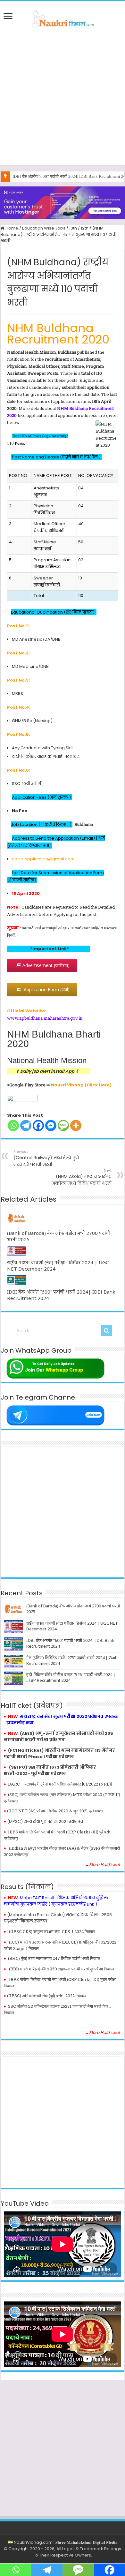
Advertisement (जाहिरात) (45, 965)
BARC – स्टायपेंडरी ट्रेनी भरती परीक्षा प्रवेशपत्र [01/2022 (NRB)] (60, 1784)
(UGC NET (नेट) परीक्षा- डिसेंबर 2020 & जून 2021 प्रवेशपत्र (55, 1811)
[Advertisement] (63, 96)
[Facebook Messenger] (51, 1126)
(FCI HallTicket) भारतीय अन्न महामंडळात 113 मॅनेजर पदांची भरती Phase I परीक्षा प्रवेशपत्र (59, 1753)
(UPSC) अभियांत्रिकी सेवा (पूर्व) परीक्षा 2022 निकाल (46, 1996)
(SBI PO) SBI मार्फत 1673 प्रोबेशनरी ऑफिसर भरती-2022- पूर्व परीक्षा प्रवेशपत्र (50, 1770)
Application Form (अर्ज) (45, 990)
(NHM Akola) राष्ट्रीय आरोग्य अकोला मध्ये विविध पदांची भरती (82, 1177)
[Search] (106, 1331)
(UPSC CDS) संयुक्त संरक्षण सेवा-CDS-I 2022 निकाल (52, 1931)
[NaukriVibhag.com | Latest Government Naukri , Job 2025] (63, 18)
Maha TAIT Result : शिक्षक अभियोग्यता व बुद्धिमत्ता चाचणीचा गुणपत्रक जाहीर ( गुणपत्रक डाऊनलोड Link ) (57, 1901)
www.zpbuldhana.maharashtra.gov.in (45, 1018)
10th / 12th (79, 228)
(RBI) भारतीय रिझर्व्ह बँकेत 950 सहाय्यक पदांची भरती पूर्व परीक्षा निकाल (62, 1969)
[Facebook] (38, 1126)
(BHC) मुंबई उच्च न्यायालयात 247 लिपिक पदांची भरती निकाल (54, 1958)
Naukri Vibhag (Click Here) (81, 1085)
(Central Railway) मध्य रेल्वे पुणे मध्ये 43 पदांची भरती (46, 1158)
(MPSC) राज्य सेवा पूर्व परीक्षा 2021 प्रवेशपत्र (45, 1821)
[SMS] (63, 1126)
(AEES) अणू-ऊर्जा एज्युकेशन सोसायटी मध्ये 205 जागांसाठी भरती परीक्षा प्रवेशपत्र (58, 1737)
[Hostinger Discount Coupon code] (63, 202)
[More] (76, 1126)
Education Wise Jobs (44, 228)
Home (11, 228)
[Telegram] (26, 1126)
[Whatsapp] (13, 1126)
